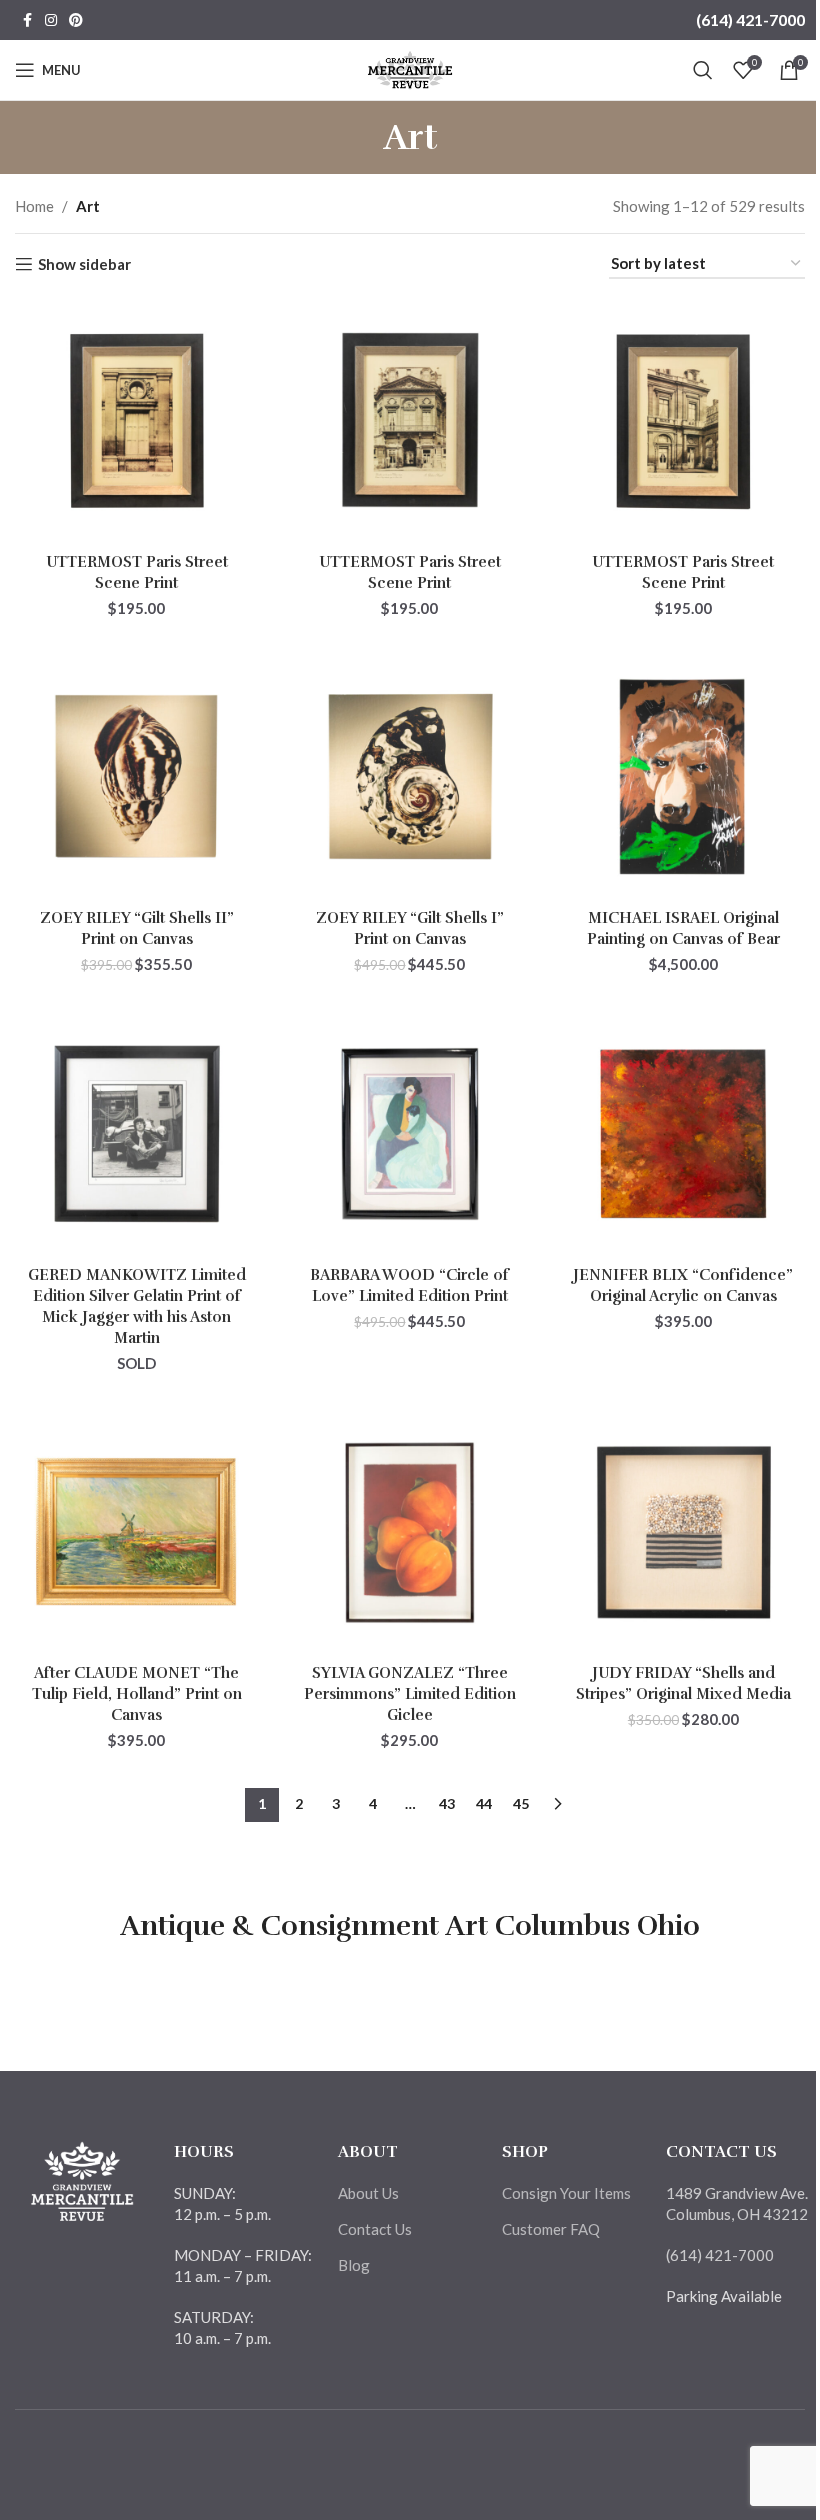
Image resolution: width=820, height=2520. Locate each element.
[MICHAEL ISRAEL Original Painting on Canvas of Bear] (683, 776)
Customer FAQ (551, 2229)
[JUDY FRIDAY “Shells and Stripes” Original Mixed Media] (683, 1532)
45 (521, 1803)
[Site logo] (410, 68)
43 (447, 1803)
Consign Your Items (566, 2193)
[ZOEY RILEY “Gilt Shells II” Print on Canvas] (136, 776)
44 (484, 1803)
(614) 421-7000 (750, 19)
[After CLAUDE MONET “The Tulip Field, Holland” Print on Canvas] (136, 1532)
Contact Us (375, 2229)
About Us (368, 2193)
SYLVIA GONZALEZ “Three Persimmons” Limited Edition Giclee (410, 1694)
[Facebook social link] (27, 20)
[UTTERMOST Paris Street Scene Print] (136, 420)
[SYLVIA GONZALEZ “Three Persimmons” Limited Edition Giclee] (409, 1532)
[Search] (703, 70)
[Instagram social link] (51, 20)
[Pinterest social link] (76, 20)
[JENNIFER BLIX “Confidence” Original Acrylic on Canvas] (683, 1133)
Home (34, 206)
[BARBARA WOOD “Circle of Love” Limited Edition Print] (409, 1133)
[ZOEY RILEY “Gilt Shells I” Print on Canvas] (409, 776)
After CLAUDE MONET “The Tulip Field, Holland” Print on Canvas (137, 1694)
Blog (354, 2265)
